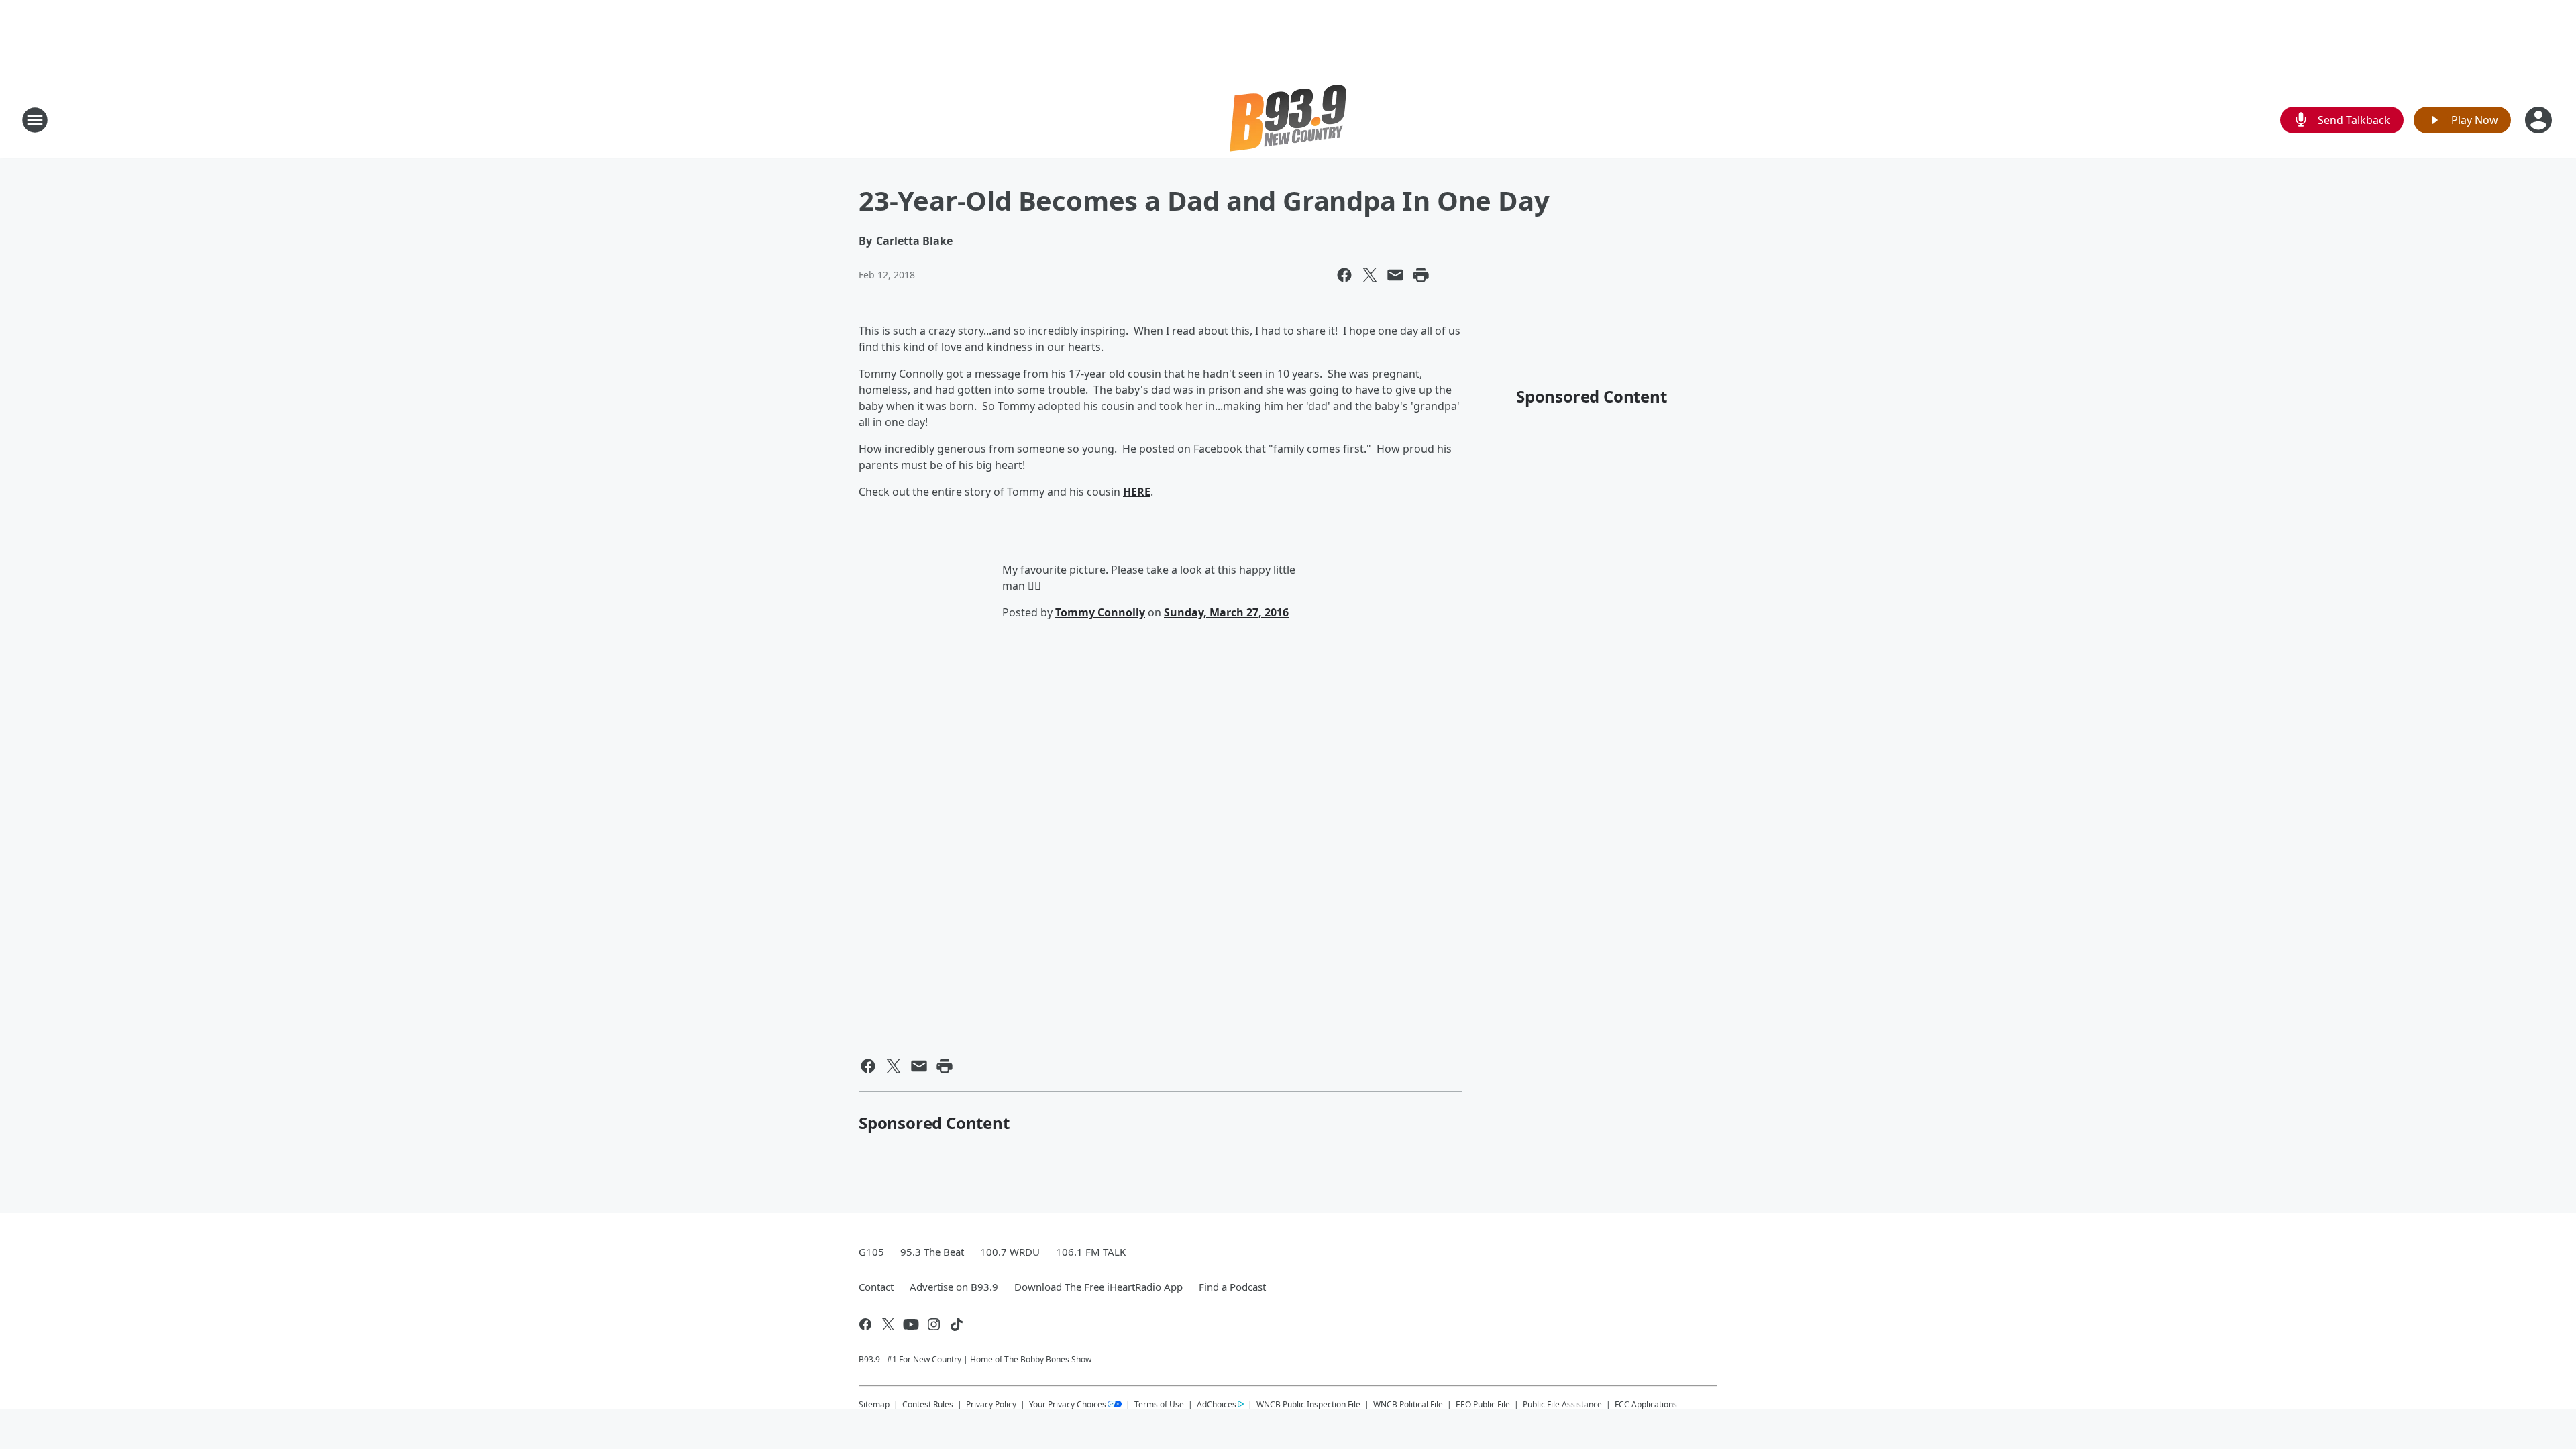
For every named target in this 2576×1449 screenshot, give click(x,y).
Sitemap (874, 1404)
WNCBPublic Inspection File (1308, 1404)
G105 (871, 1252)
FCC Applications (1646, 1404)
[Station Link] (1288, 120)
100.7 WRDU (1010, 1252)
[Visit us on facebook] (865, 1324)
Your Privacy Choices (1068, 1404)
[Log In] (2540, 120)
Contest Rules (928, 1404)
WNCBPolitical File (1408, 1404)
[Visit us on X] (888, 1324)
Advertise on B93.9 (954, 1287)
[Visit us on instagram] (934, 1324)
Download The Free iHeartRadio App (1098, 1287)
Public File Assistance (1562, 1404)
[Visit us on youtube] (911, 1324)
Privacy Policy (991, 1404)
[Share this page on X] (1370, 275)
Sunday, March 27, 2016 (1226, 612)
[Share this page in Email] (1395, 275)
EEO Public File (1483, 1404)
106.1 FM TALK (1091, 1252)
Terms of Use (1159, 1404)
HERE (1137, 492)
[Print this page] (1421, 275)
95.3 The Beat (932, 1252)
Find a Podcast (1232, 1287)
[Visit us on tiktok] (957, 1324)
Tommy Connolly (1100, 612)
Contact (876, 1287)
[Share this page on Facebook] (1344, 275)
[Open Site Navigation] (35, 120)
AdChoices (1217, 1404)
